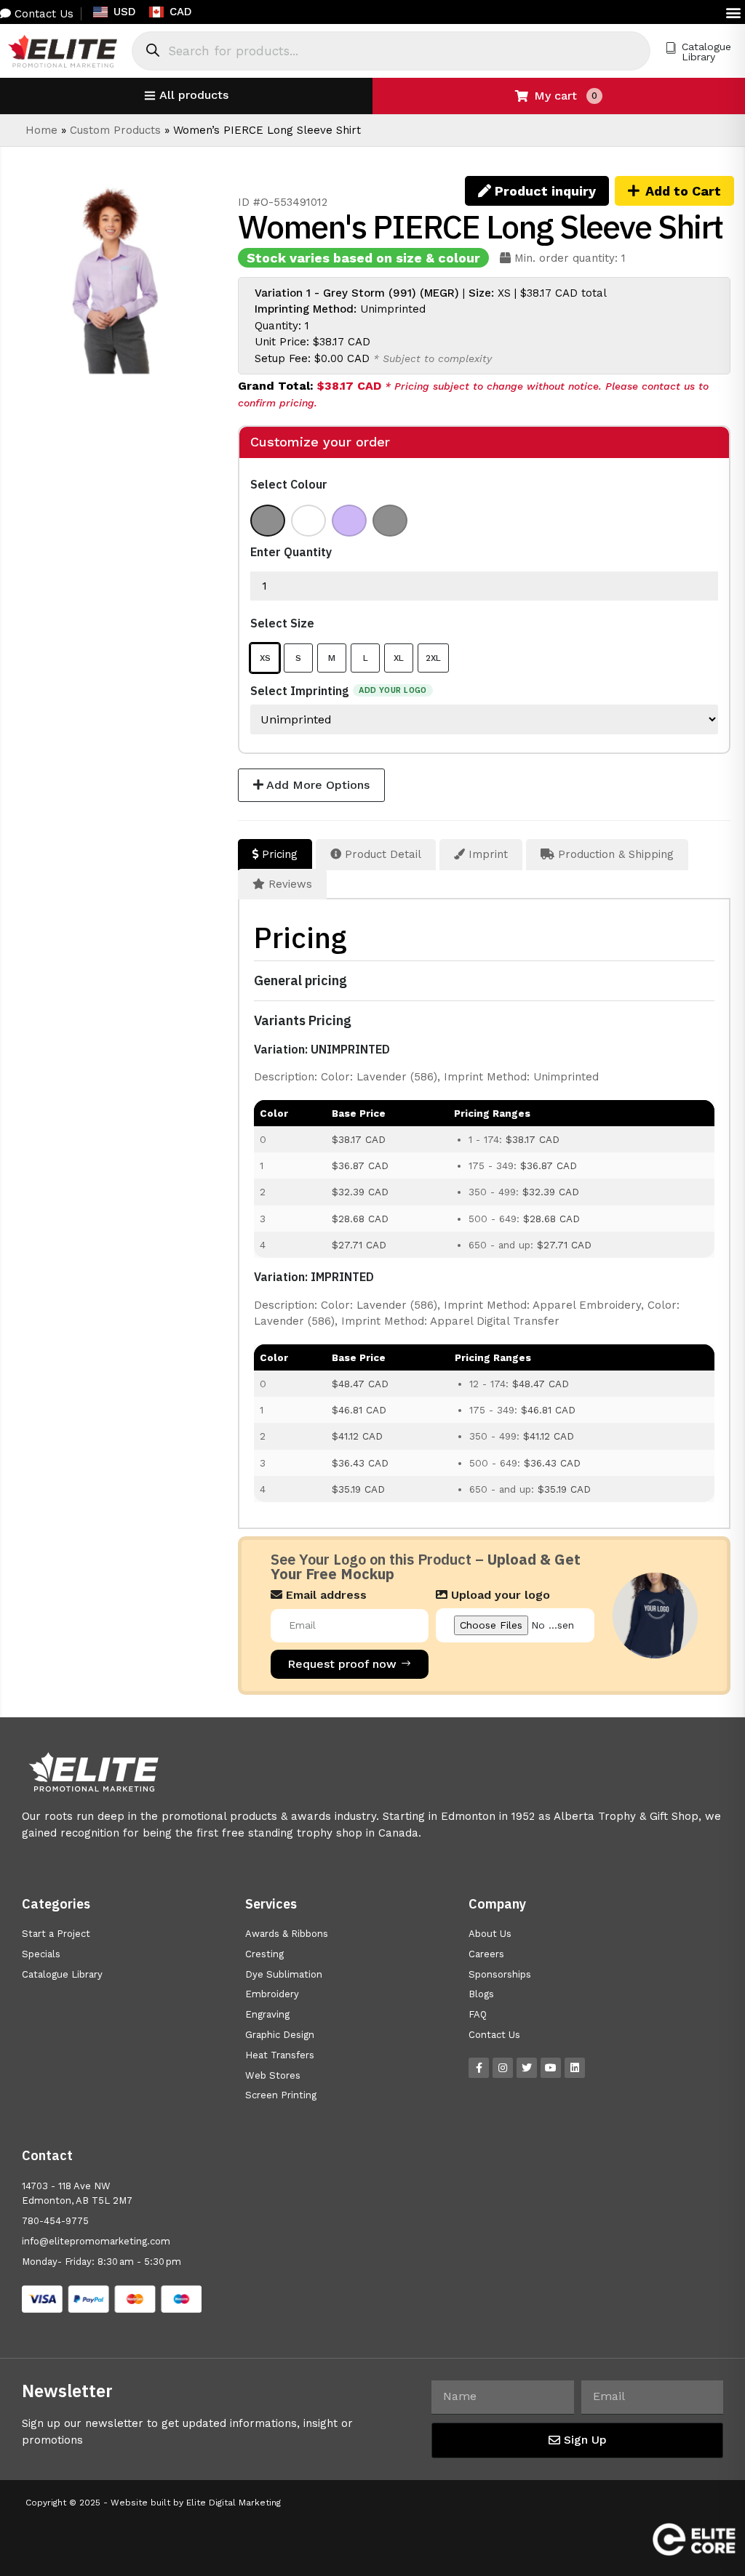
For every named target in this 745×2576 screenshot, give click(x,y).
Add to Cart (683, 191)
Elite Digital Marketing (234, 2503)
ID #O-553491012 (283, 202)
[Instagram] (503, 2068)
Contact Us (42, 14)
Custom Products (115, 130)
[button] (733, 12)
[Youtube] (551, 2068)
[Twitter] (527, 2068)
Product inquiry (543, 191)
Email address (324, 1595)
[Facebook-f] (479, 2068)
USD (125, 12)
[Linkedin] (575, 2068)
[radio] (268, 521)
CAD (181, 12)
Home (41, 130)
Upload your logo (499, 1595)
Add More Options (316, 785)
